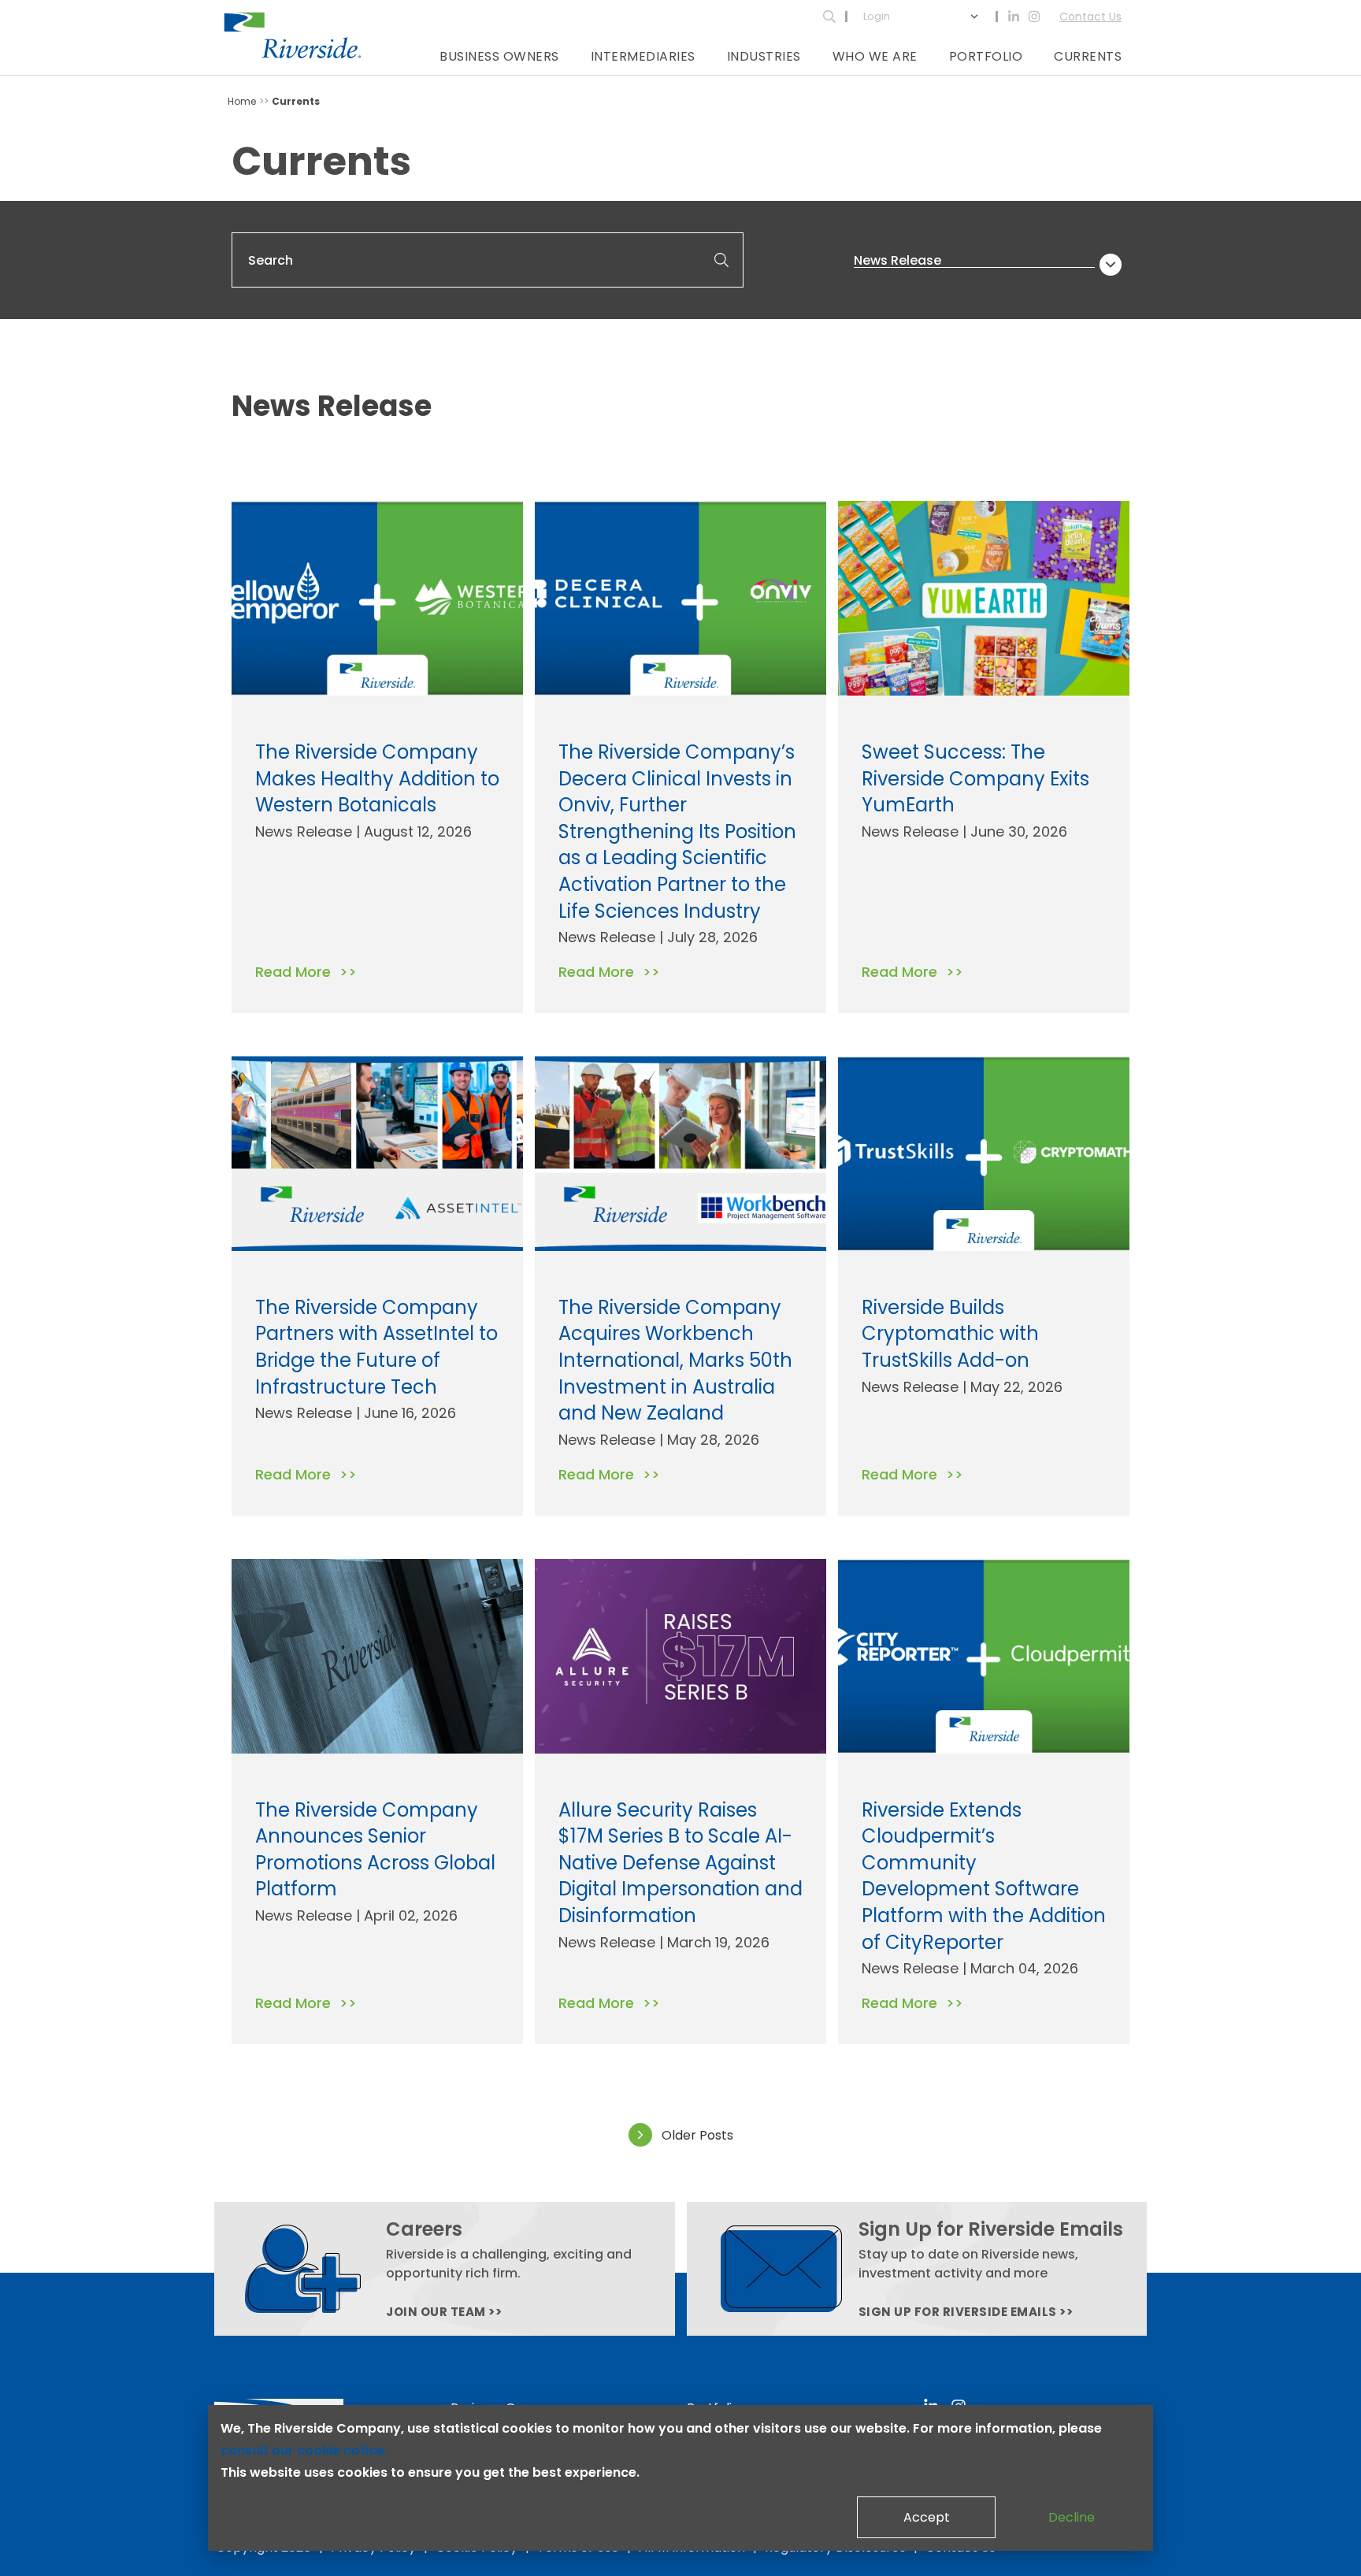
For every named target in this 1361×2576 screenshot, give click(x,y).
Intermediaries (643, 56)
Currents (1088, 56)
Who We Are (875, 56)
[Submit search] (721, 260)
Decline (1072, 2517)
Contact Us (1090, 17)
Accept (927, 2517)
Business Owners (499, 56)
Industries (764, 56)
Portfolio (986, 56)
